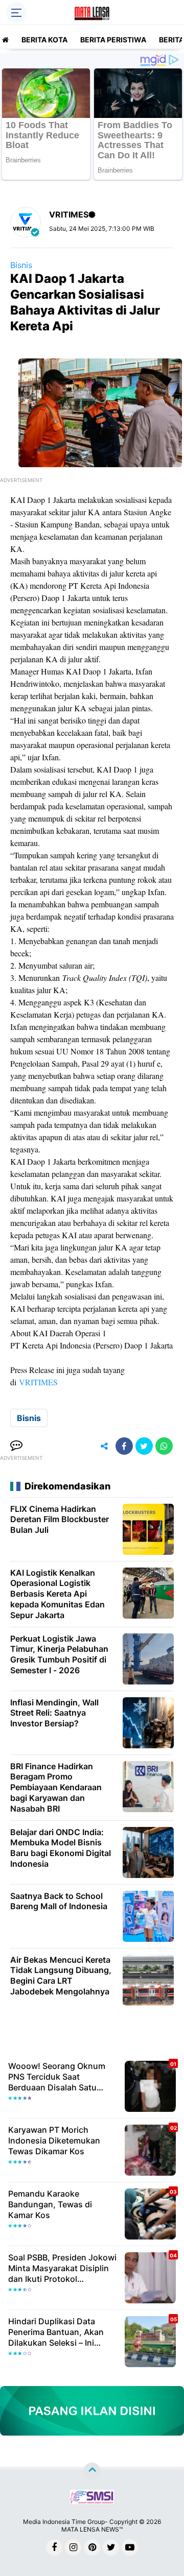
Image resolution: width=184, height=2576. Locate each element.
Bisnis (21, 265)
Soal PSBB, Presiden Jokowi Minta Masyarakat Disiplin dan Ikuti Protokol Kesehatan (62, 2268)
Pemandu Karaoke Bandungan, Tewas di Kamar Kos (50, 2204)
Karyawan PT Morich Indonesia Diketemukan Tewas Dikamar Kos (54, 2140)
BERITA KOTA (44, 40)
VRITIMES (38, 1382)
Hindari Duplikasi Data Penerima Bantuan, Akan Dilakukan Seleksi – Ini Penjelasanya (56, 2332)
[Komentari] (16, 1446)
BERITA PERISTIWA (113, 40)
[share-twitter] (144, 1446)
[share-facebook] (124, 1446)
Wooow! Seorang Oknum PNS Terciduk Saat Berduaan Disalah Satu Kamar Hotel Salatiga (57, 2077)
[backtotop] (92, 2471)
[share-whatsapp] (164, 1446)
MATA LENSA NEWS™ (92, 2529)
